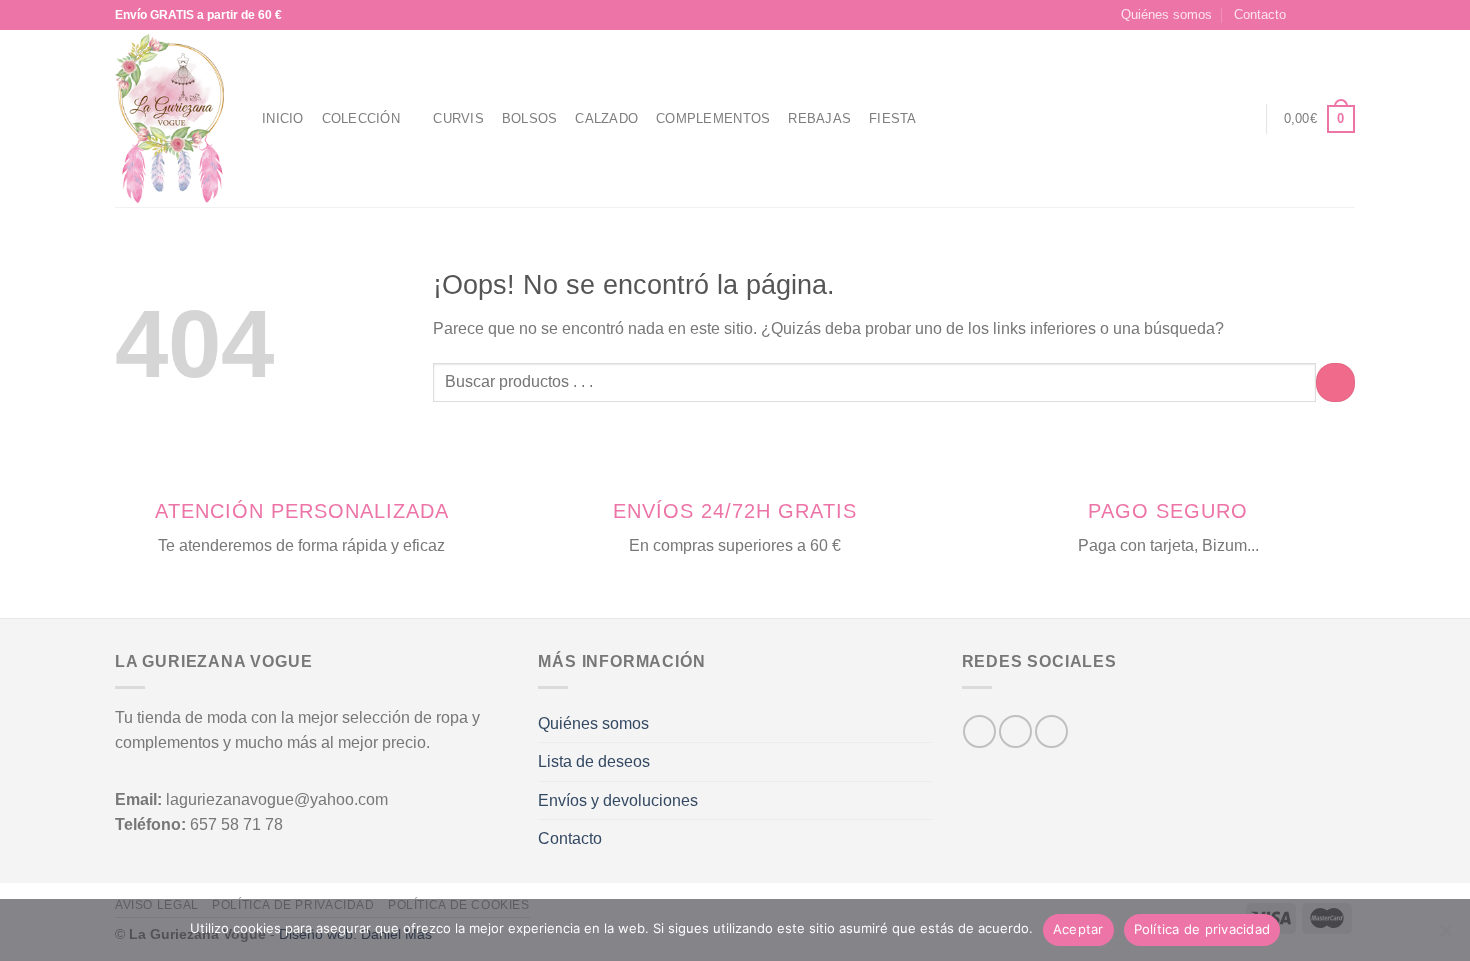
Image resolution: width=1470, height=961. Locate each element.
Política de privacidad (1202, 929)
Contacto (1260, 14)
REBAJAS (819, 118)
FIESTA (893, 118)
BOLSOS (530, 118)
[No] (1445, 936)
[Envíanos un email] (1345, 15)
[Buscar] (1203, 119)
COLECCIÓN (361, 118)
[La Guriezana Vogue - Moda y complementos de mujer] (173, 118)
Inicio (283, 118)
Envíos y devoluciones (618, 800)
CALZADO (606, 118)
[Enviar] (1335, 382)
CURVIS (458, 118)
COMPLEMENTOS (713, 118)
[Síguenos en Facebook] (1307, 15)
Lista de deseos (594, 761)
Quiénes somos (1166, 14)
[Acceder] (1240, 119)
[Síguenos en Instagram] (1326, 15)
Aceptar (1078, 929)
